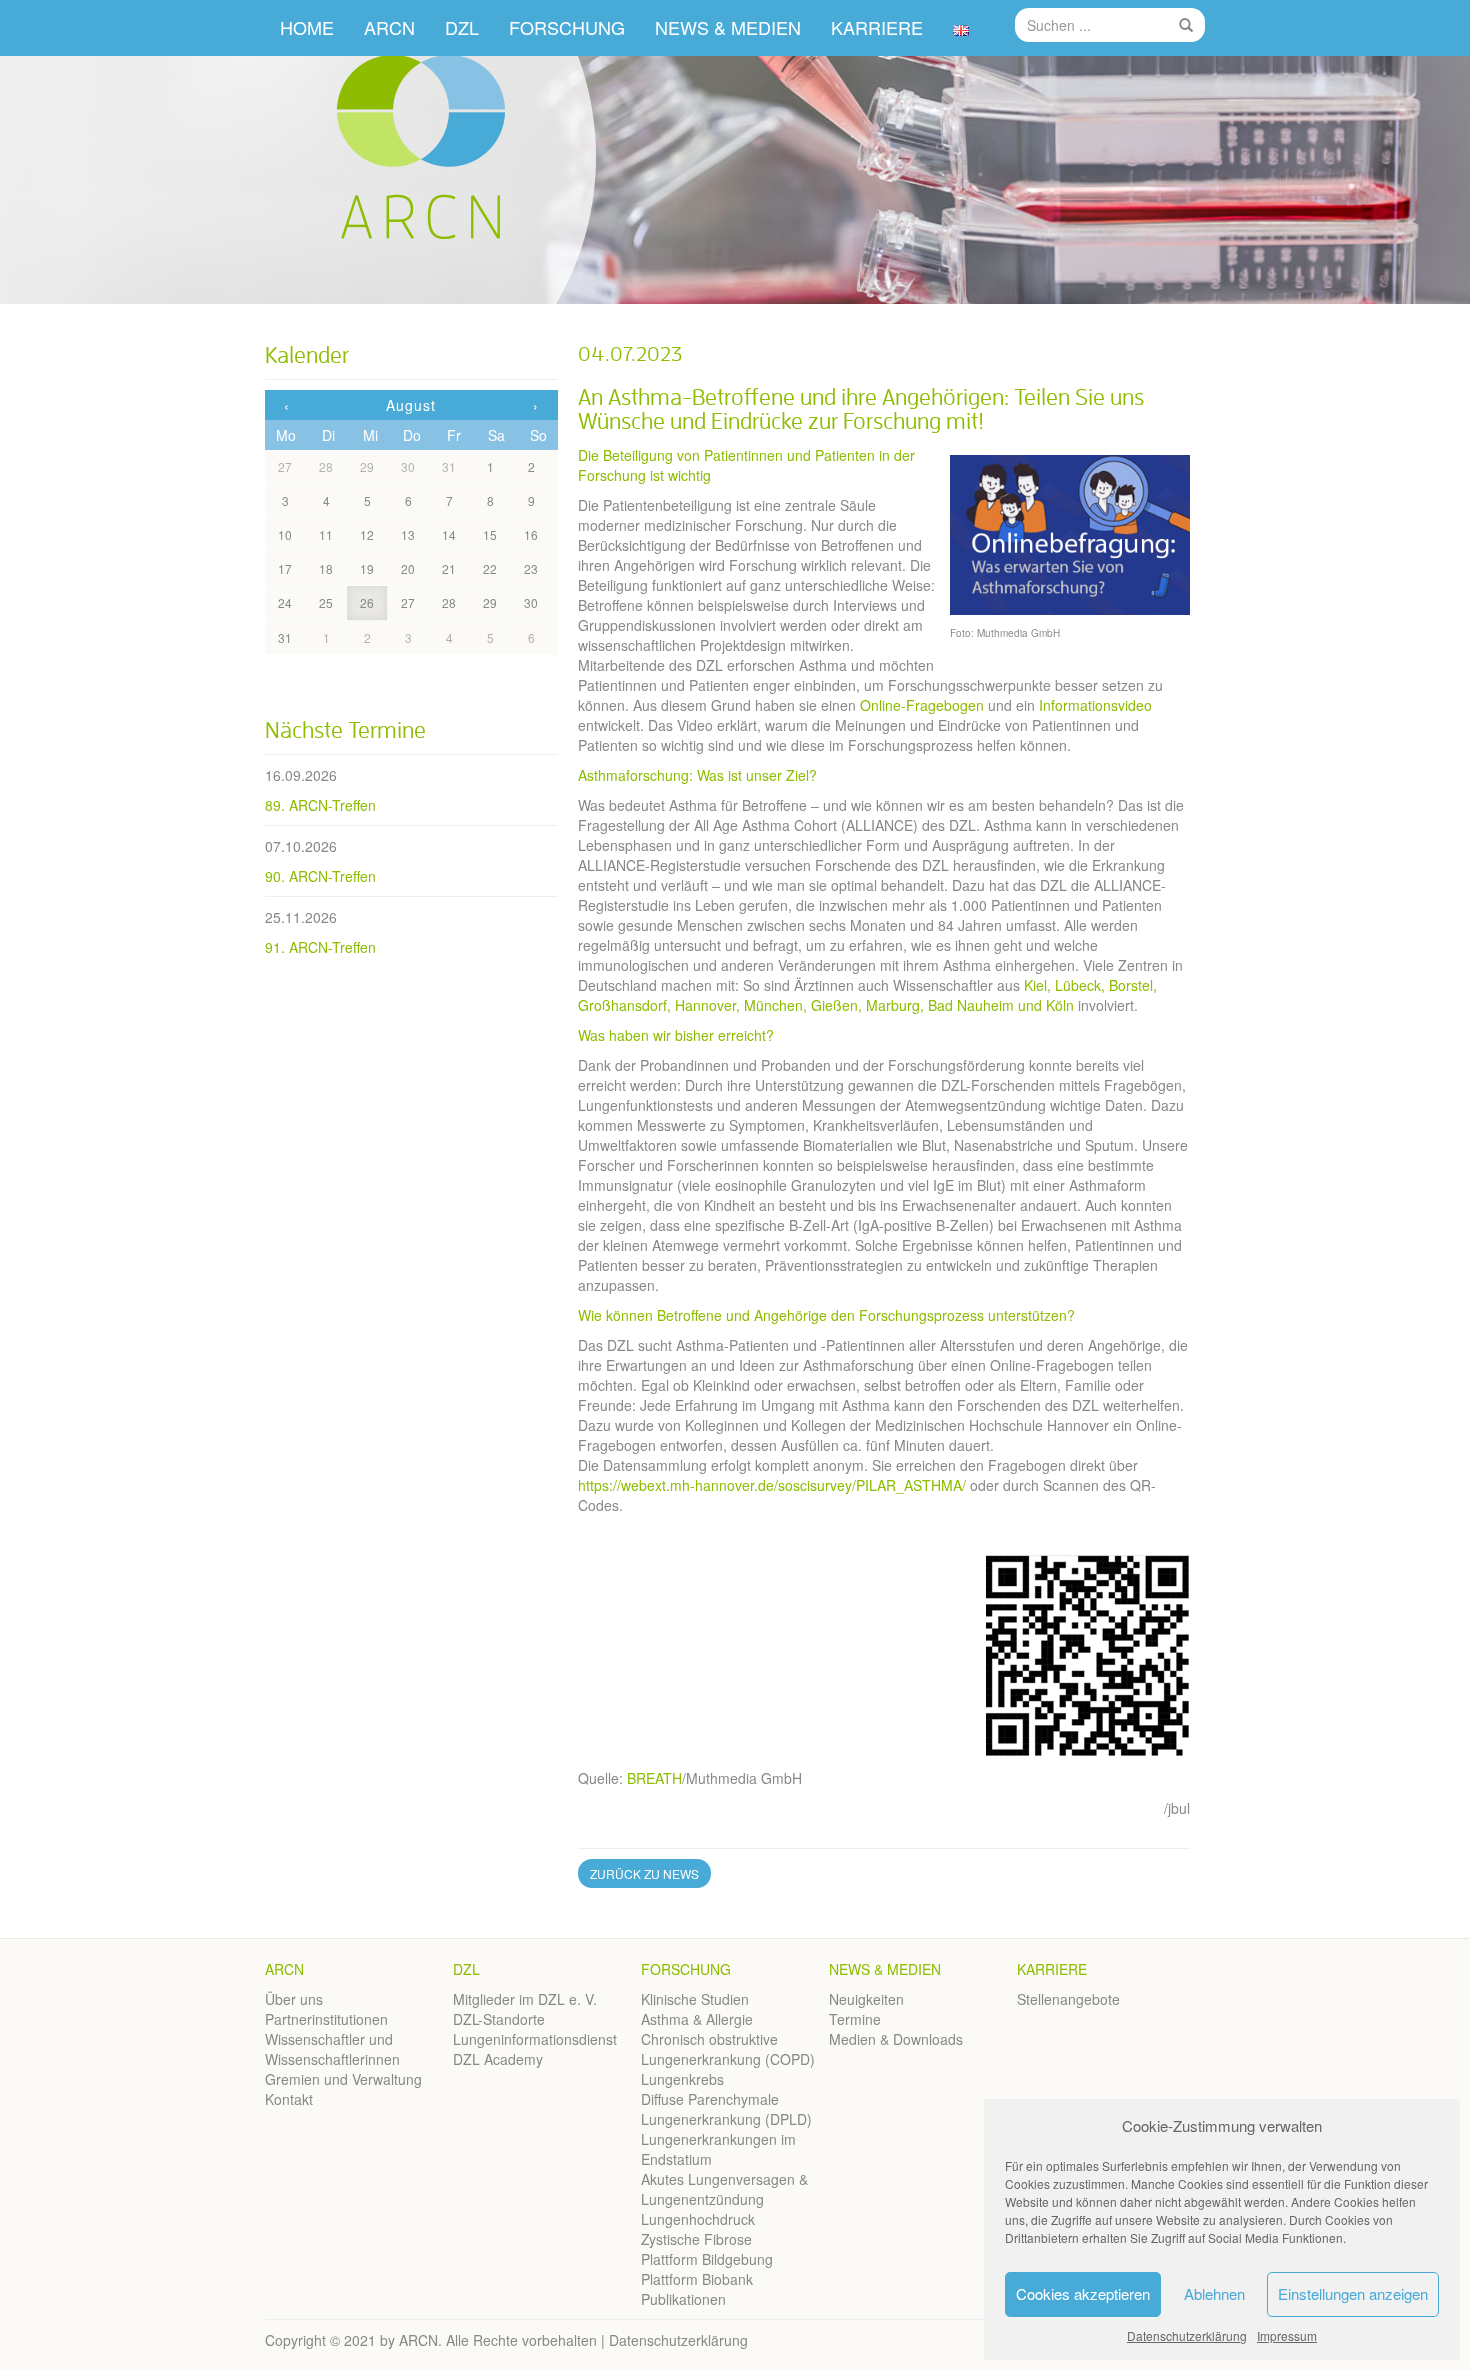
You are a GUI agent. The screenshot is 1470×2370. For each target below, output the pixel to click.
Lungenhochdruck (698, 2219)
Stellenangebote (1068, 1999)
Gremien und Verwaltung (343, 2079)
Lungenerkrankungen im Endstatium (718, 2149)
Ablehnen (1214, 2293)
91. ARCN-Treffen (320, 947)
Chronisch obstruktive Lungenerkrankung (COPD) (728, 2049)
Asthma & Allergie (697, 2019)
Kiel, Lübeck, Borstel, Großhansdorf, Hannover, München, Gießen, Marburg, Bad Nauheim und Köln (867, 995)
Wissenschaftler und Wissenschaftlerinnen (332, 2049)
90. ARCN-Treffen (320, 876)
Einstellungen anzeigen (1353, 2293)
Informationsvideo (1095, 705)
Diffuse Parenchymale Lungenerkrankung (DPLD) (726, 2109)
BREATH (654, 1778)
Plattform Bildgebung (707, 2259)
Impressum (1287, 2335)
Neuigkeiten (866, 1999)
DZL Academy (498, 2059)
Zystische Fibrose (696, 2239)
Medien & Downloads (896, 2039)
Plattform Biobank (697, 2279)
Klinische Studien (695, 1999)
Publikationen (683, 2299)
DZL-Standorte (499, 2019)
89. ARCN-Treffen (320, 805)
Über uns (294, 1999)
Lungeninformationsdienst (535, 2039)
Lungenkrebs (682, 2079)
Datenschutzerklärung (1187, 2335)
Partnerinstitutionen (326, 2019)
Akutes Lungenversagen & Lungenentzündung (724, 2189)
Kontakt (289, 2099)
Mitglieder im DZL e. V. (525, 1999)
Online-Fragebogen (922, 705)
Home (307, 27)
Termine (855, 2019)
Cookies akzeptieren (1083, 2293)
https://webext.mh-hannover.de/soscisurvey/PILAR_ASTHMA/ (772, 1485)
